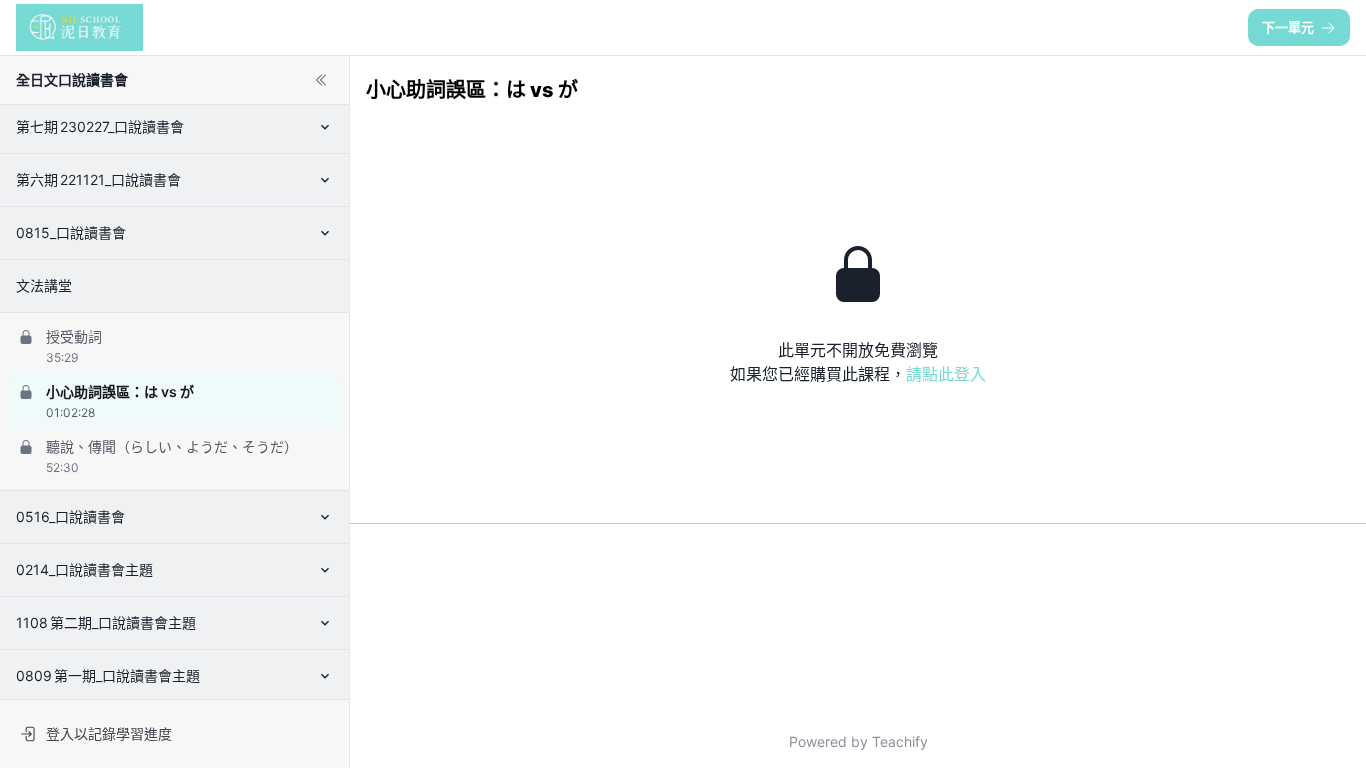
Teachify (900, 741)
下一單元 (1288, 27)
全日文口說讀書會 (72, 79)
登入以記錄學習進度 (109, 733)
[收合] (321, 80)
